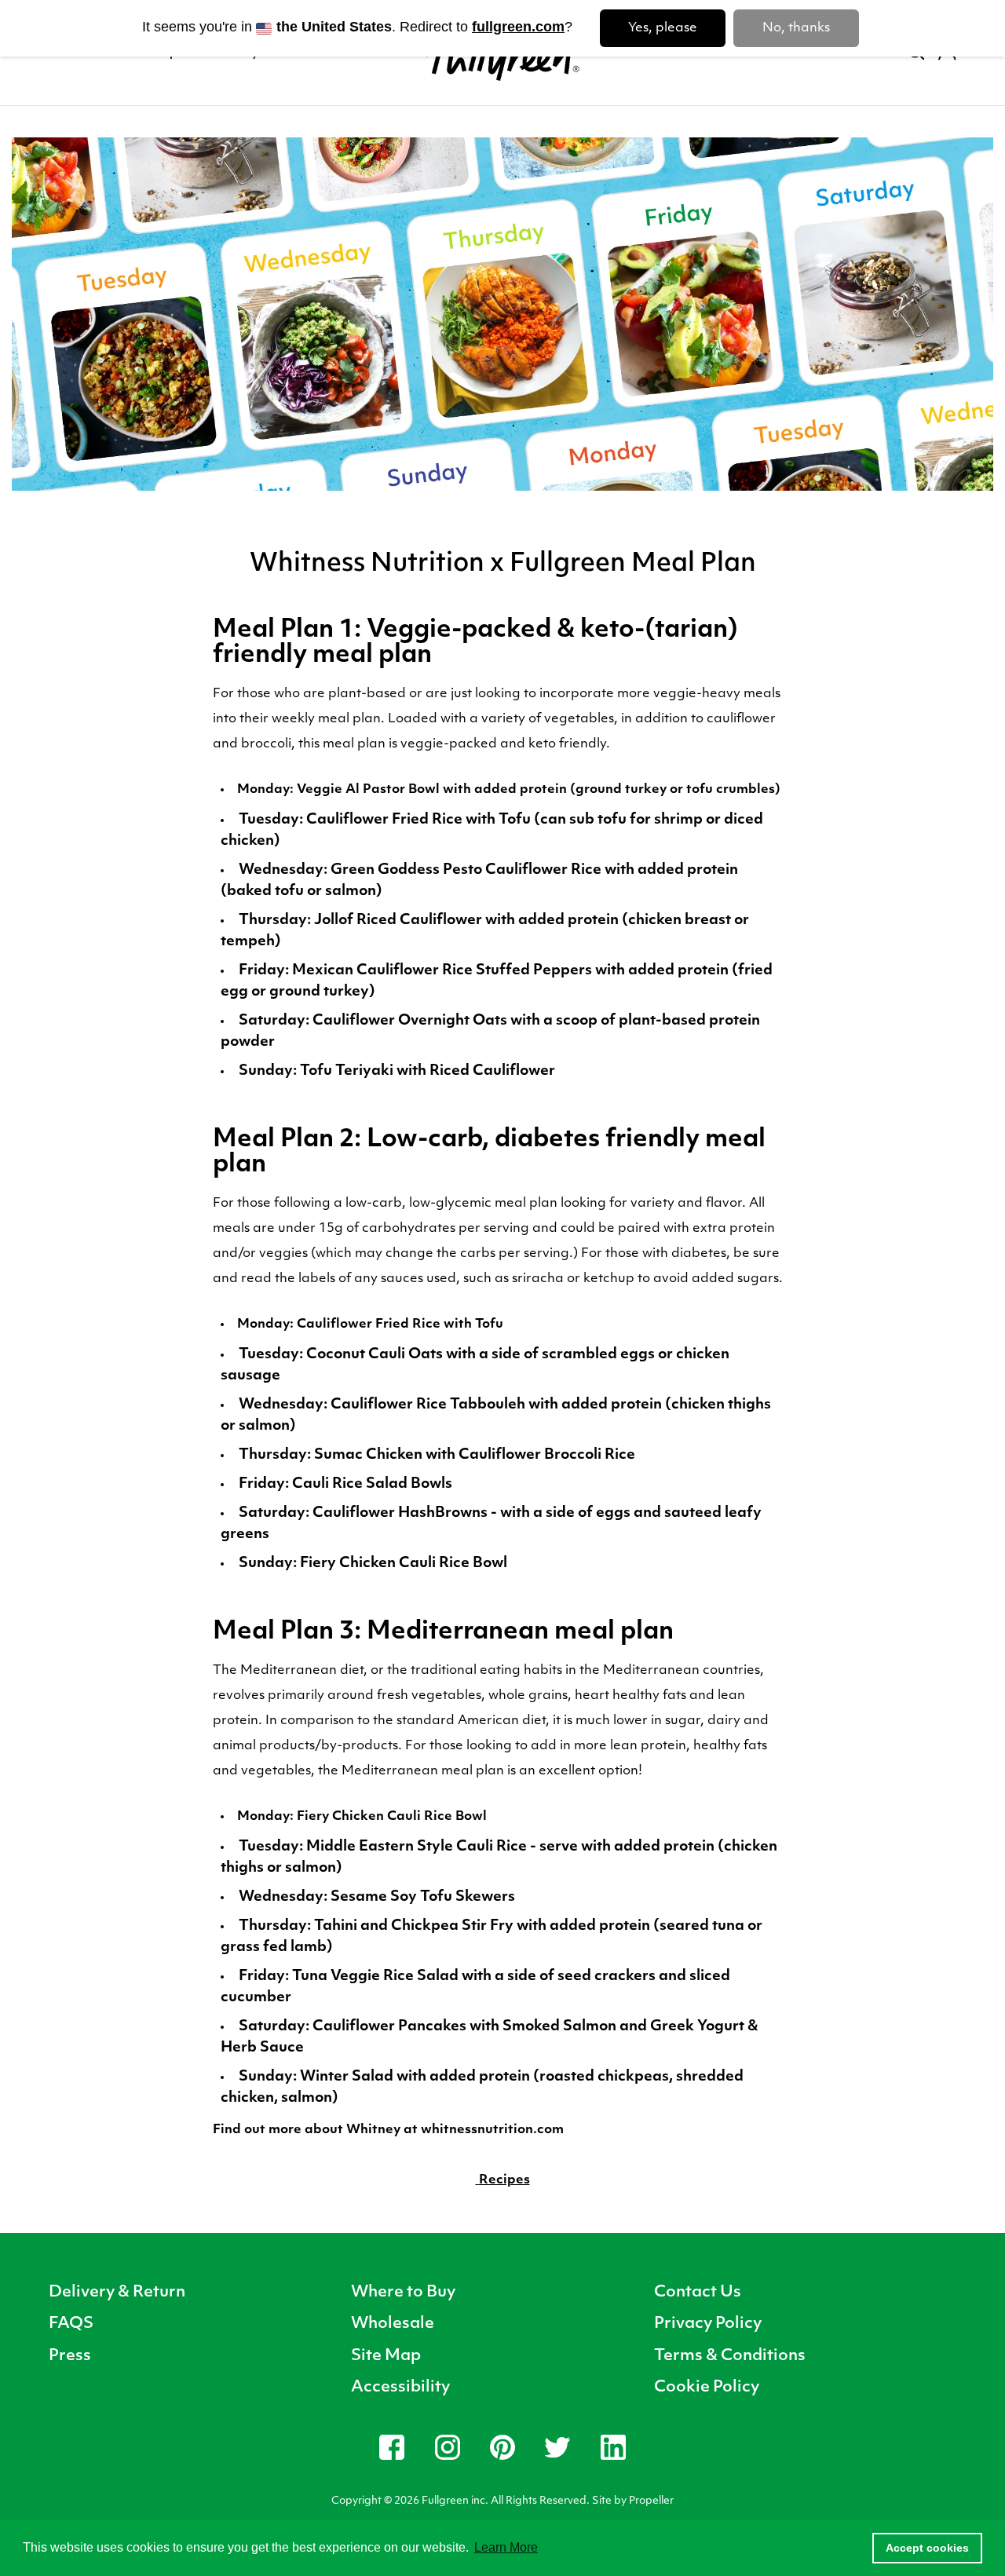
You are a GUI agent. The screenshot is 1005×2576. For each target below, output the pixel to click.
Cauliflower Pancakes (389, 2027)
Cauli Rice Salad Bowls (372, 1485)
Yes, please (663, 28)
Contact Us (698, 2293)
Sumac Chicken (367, 1456)
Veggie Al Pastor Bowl (368, 790)
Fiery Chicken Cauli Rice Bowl (404, 1564)
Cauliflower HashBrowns (400, 1514)
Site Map (386, 2356)
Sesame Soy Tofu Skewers (423, 1898)
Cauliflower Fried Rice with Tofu (420, 820)
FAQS (71, 2324)
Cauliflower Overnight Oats (410, 1021)
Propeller (651, 2501)
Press (70, 2356)
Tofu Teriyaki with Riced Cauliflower (429, 1072)
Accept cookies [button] (927, 2548)
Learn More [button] (506, 2547)
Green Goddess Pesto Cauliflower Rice (466, 871)
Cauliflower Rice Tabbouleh (428, 1405)
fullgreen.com (518, 27)
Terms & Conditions (730, 2356)
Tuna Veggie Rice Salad (375, 1977)
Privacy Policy (708, 2324)
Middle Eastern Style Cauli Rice (417, 1847)
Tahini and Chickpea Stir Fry (414, 1927)
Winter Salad (347, 2077)
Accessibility (400, 2388)
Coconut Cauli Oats (375, 1355)
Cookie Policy (707, 2388)
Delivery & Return (117, 2293)
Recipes (504, 2180)
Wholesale (393, 2324)
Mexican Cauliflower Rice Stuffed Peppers (442, 971)
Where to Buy (403, 2293)
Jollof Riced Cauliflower (398, 921)
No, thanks (796, 28)
